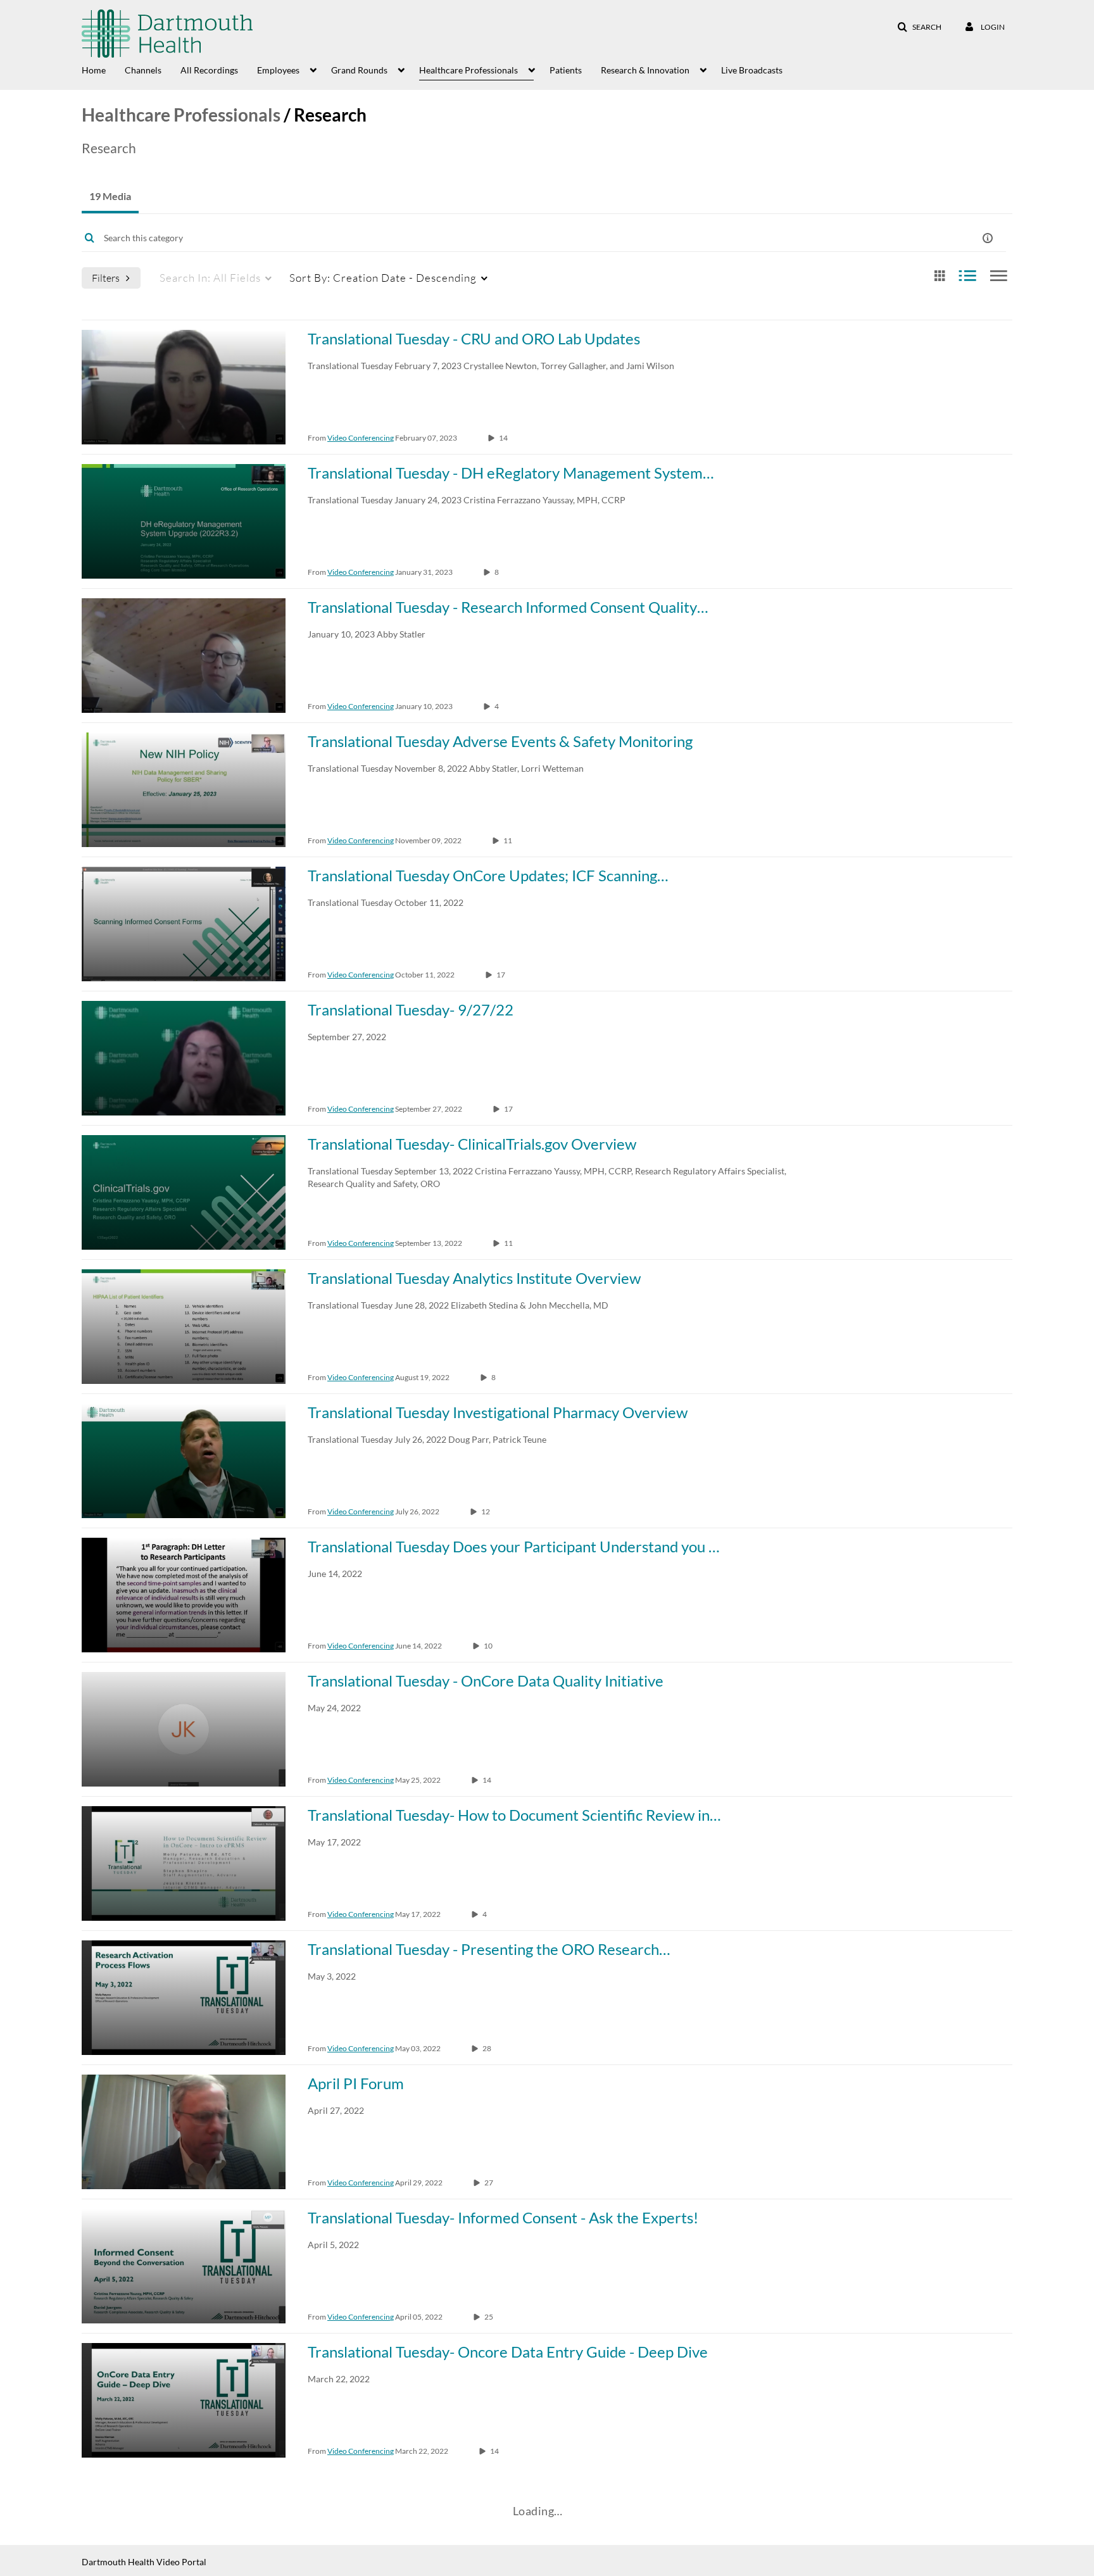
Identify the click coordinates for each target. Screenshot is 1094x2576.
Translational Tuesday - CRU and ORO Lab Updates (474, 338)
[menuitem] (103, 69)
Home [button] (94, 70)
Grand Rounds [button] (359, 70)
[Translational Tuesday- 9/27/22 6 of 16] (184, 1058)
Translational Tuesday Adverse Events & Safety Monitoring (500, 741)
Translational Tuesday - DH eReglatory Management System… (511, 473)
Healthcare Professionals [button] (468, 70)
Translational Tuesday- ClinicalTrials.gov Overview (472, 1144)
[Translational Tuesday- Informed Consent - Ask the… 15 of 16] (184, 2266)
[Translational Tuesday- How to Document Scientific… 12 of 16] (184, 1863)
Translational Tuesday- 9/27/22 (411, 1009)
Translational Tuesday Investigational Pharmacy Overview (498, 1412)
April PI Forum (356, 2083)
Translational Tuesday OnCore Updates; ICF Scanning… (488, 875)
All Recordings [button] (209, 70)
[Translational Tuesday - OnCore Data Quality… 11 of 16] (184, 1729)
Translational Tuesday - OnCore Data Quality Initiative (486, 1681)
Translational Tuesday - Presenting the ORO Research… (489, 1949)
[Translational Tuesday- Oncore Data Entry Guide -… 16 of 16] (184, 2400)
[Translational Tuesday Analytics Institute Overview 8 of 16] (184, 1327)
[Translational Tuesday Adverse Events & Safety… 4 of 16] (184, 790)
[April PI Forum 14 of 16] (184, 2132)
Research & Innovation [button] (645, 70)
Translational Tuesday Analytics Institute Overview (474, 1278)
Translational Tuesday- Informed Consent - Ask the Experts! (503, 2217)
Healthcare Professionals (181, 115)
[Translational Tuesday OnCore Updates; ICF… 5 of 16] (184, 924)
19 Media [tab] (110, 196)
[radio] (940, 276)
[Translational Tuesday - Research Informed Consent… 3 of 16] (184, 656)
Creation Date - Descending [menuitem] (383, 278)
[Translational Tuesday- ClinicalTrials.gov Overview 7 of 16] (184, 1192)
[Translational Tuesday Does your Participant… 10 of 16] (184, 1595)
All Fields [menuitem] (210, 278)
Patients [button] (566, 70)
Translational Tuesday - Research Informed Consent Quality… (508, 607)
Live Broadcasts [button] (752, 70)
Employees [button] (278, 70)
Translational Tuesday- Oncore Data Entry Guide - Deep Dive (508, 2352)
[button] (919, 27)
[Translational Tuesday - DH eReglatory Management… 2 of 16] (184, 521)
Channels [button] (143, 70)
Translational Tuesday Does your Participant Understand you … (513, 1546)
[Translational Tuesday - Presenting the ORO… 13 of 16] (184, 1998)
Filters (106, 278)
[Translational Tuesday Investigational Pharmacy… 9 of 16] (184, 1461)
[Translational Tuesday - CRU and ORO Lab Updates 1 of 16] (184, 387)
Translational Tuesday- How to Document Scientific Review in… (514, 1815)
